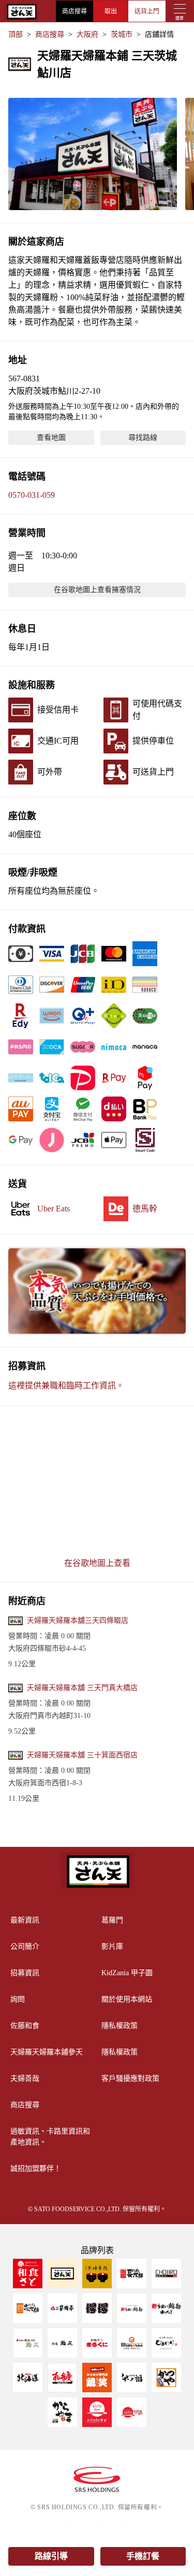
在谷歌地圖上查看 (97, 1563)
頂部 (16, 34)
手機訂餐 (143, 2556)
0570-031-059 (32, 495)
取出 (111, 11)
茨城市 (122, 34)
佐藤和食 (25, 2026)
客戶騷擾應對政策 (130, 2078)
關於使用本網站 (127, 1999)
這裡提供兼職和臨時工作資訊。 (66, 1386)
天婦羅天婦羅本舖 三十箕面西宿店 (82, 1755)
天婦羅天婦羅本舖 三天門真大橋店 (82, 1688)
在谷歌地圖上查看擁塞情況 (97, 590)
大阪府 (87, 34)
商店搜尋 (74, 11)
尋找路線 (143, 438)
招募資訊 (25, 1973)
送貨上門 (147, 11)
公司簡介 (25, 1946)
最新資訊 (25, 1920)
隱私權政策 (120, 2026)
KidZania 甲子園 (127, 1973)
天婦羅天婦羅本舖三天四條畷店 (78, 1620)
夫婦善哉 (25, 2078)
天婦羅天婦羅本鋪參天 (47, 2052)
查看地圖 (51, 438)
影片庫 (112, 1946)
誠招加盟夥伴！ (36, 2168)
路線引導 (51, 2556)
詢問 (18, 1999)
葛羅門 (112, 1920)
